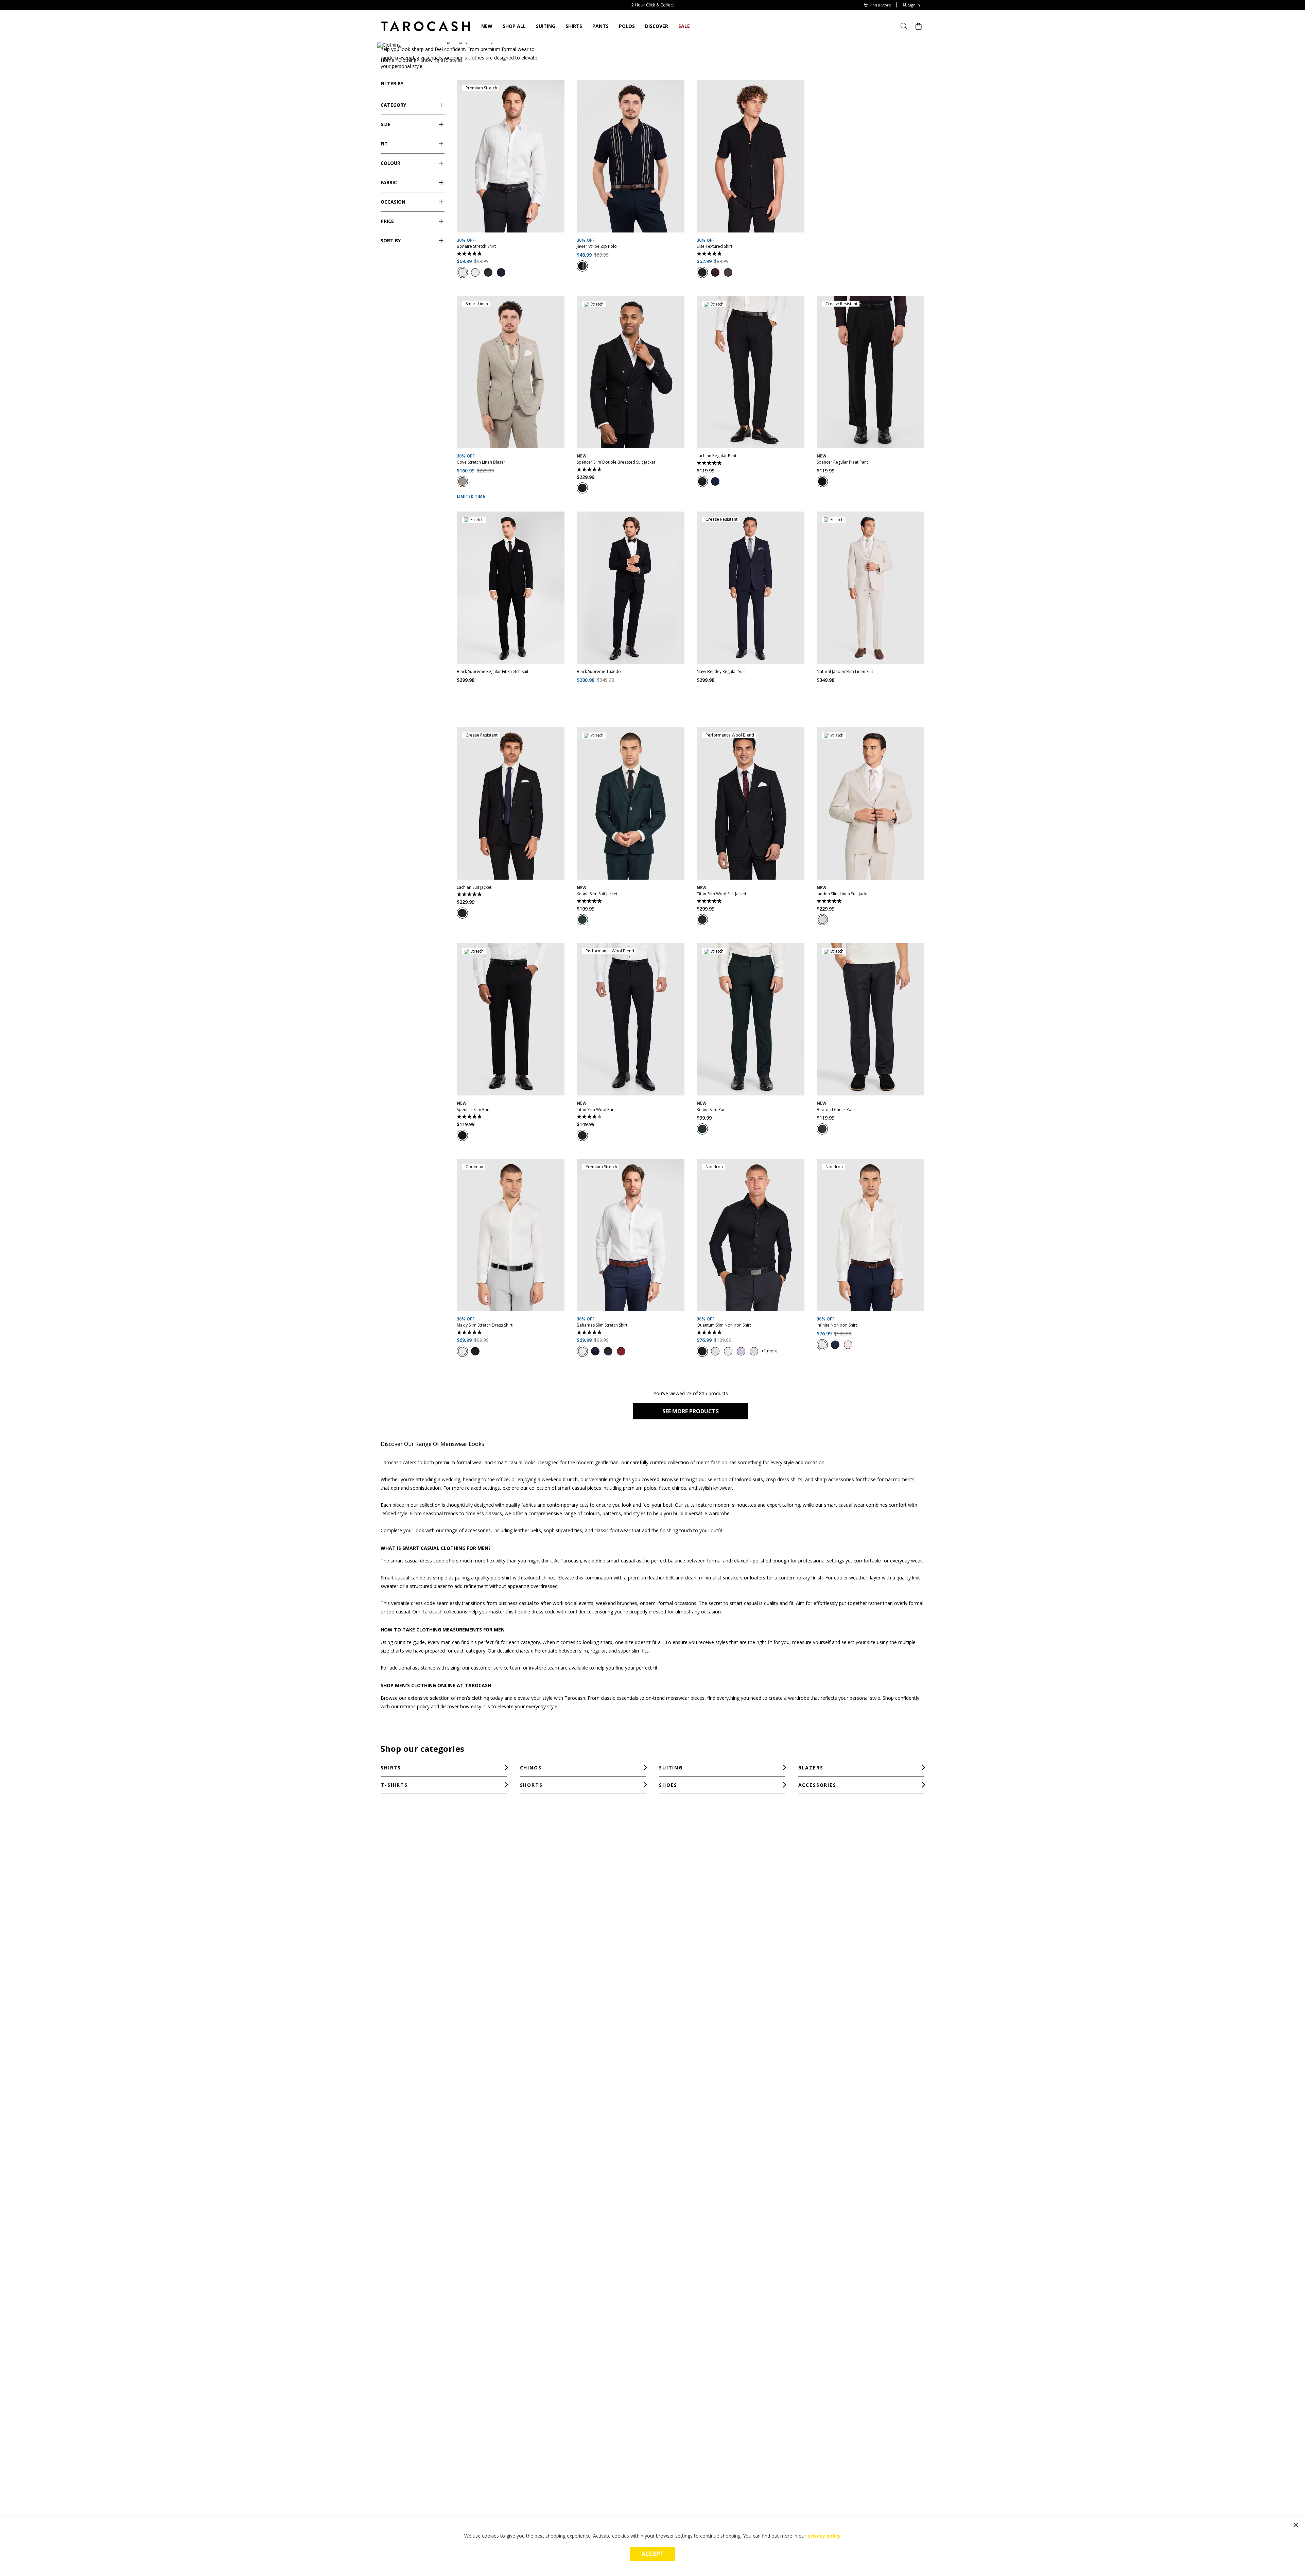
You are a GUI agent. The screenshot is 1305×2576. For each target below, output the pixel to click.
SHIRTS (574, 26)
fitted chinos (673, 1488)
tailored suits (749, 1479)
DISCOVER (657, 26)
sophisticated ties (563, 1530)
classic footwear (612, 1530)
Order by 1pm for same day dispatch (652, 5)
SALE (684, 26)
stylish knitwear (715, 1488)
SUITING (546, 26)
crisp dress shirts (784, 1479)
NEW (487, 26)
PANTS (601, 26)
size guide (414, 1642)
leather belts (527, 1530)
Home (387, 60)
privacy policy (824, 2536)
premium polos (640, 1488)
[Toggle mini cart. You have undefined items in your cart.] (919, 26)
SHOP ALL (514, 26)
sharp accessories (834, 1479)
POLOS (627, 26)
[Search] (906, 26)
